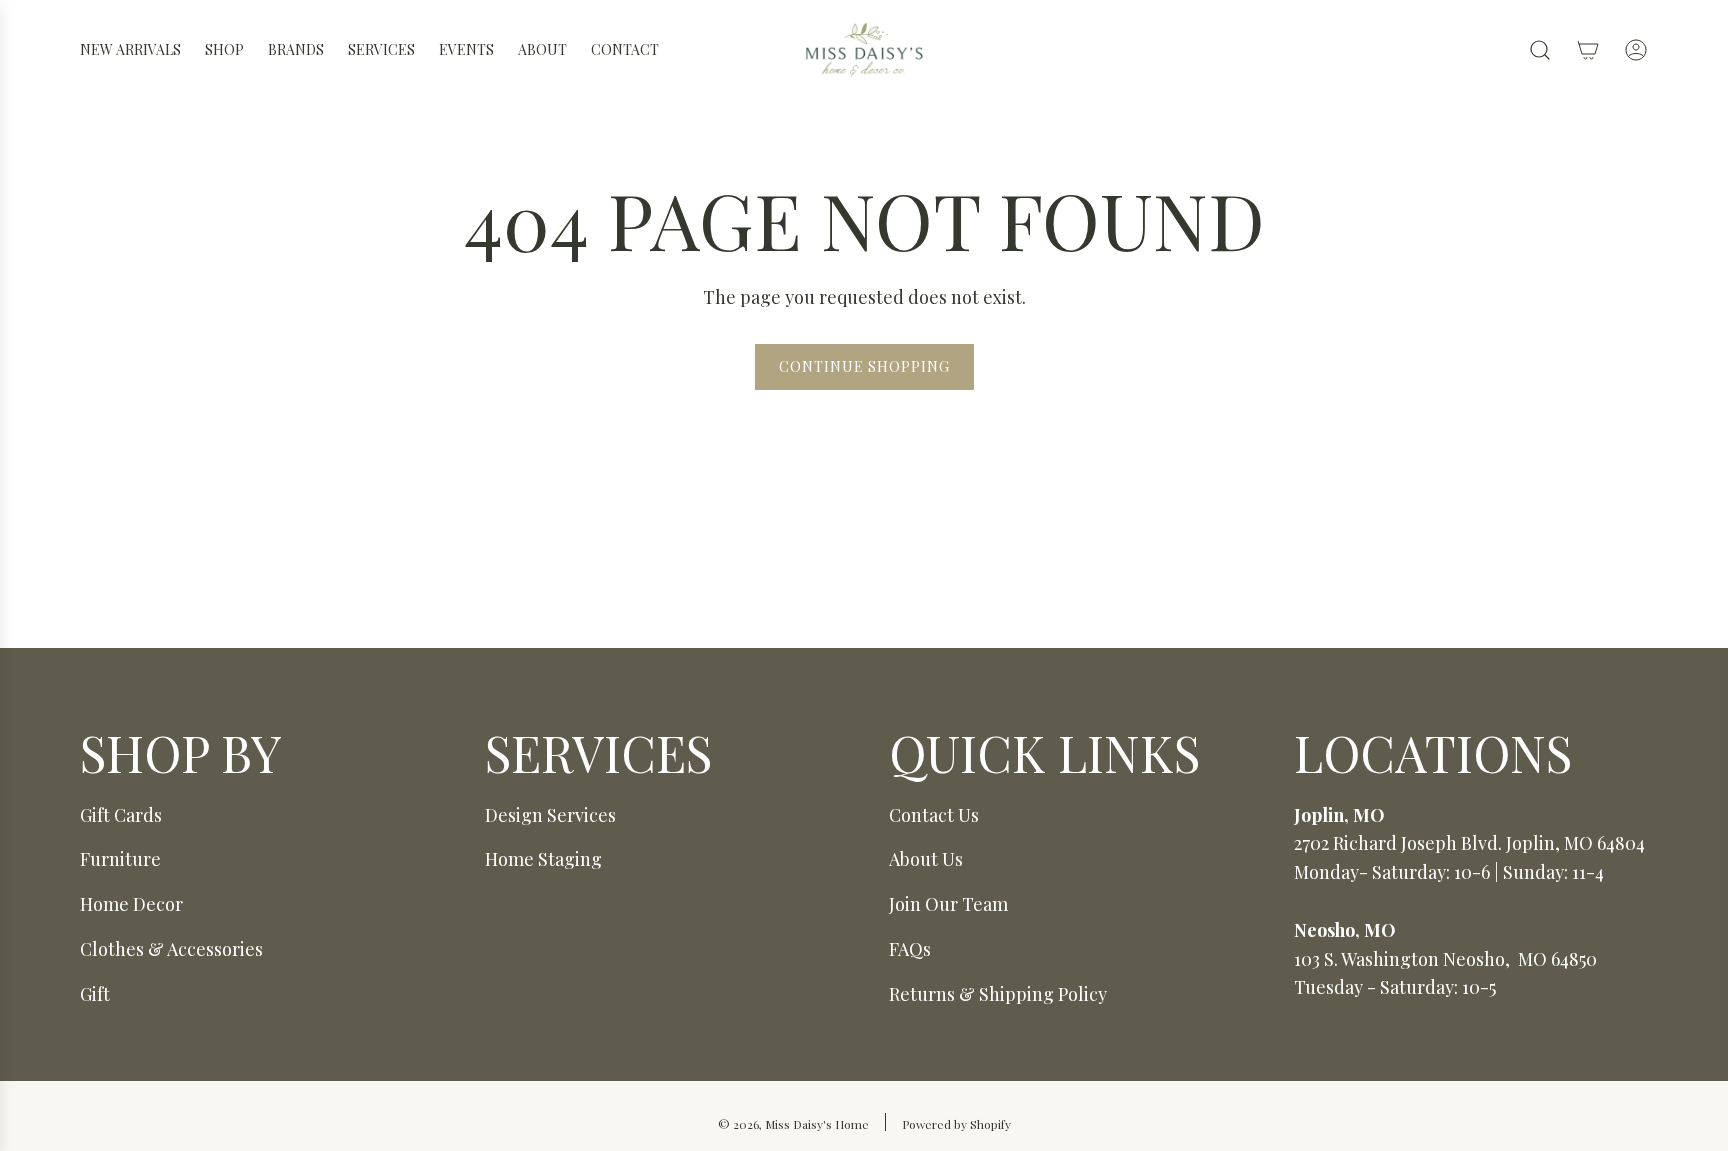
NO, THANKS (669, 689)
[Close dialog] (1228, 351)
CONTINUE (669, 617)
